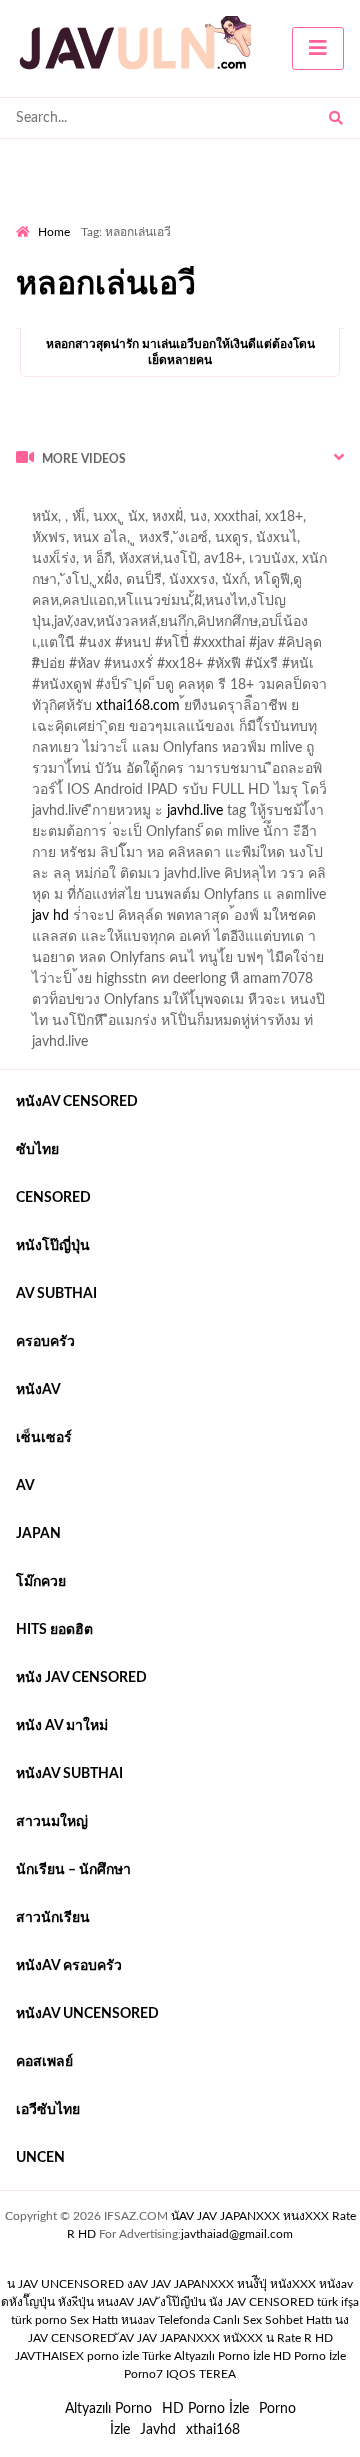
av (25, 1486)
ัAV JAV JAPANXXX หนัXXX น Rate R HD (226, 2338)
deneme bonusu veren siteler (156, 522)
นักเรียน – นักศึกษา (73, 1870)
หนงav (138, 2320)
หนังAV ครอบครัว (69, 1966)
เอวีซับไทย (48, 2110)
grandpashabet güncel (95, 543)
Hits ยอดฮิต (54, 1630)
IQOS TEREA (201, 2374)
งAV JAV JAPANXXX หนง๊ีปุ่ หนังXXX (221, 2284)
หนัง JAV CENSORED (81, 1678)
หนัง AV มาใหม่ (62, 1726)
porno (34, 501)
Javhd (158, 2430)
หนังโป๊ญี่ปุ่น (53, 1246)
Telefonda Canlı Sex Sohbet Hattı (245, 2320)
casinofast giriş (306, 522)
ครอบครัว (45, 1342)
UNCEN (40, 2158)
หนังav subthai (69, 1774)
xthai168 (213, 2430)
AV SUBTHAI (56, 1294)
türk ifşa (338, 2302)
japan (38, 1534)
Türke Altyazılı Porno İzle (206, 2356)
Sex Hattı (94, 2320)
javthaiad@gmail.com (237, 2234)
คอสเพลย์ (44, 2062)
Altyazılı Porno (108, 2409)
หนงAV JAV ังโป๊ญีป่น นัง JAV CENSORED (205, 2302)
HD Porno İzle (205, 2409)
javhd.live (195, 811)
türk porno (39, 2320)
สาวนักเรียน (53, 1918)
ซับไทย (37, 1150)
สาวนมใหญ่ (52, 1822)
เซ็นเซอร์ (44, 1438)
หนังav (38, 1390)
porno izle (87, 501)
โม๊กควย (41, 1582)
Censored (53, 1198)
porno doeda (160, 501)
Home (54, 232)
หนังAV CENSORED (77, 1102)
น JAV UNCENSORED (65, 2284)
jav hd (50, 916)
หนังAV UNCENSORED (87, 2014)
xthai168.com (138, 706)
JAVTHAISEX (49, 2356)
